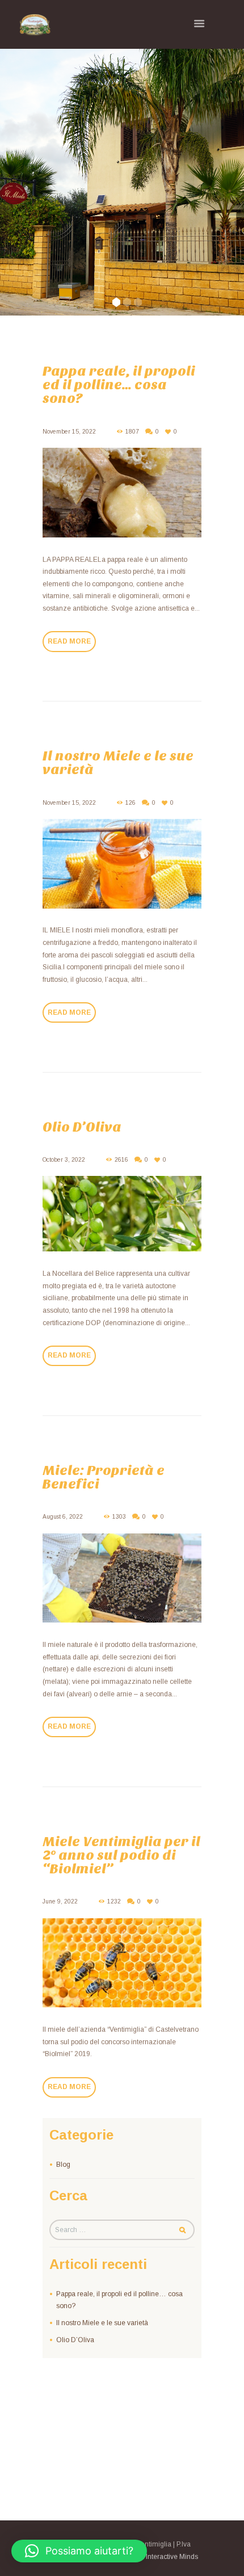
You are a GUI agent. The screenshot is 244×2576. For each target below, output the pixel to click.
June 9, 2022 (60, 1901)
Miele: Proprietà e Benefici (104, 1477)
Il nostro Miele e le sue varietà (118, 763)
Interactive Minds (172, 2557)
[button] (79, 2551)
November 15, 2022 (69, 432)
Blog (63, 2165)
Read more (69, 641)
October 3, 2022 (64, 1160)
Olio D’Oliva (82, 1127)
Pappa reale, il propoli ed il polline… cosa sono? (119, 385)
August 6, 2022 (63, 1517)
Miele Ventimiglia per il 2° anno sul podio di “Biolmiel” (121, 1855)
